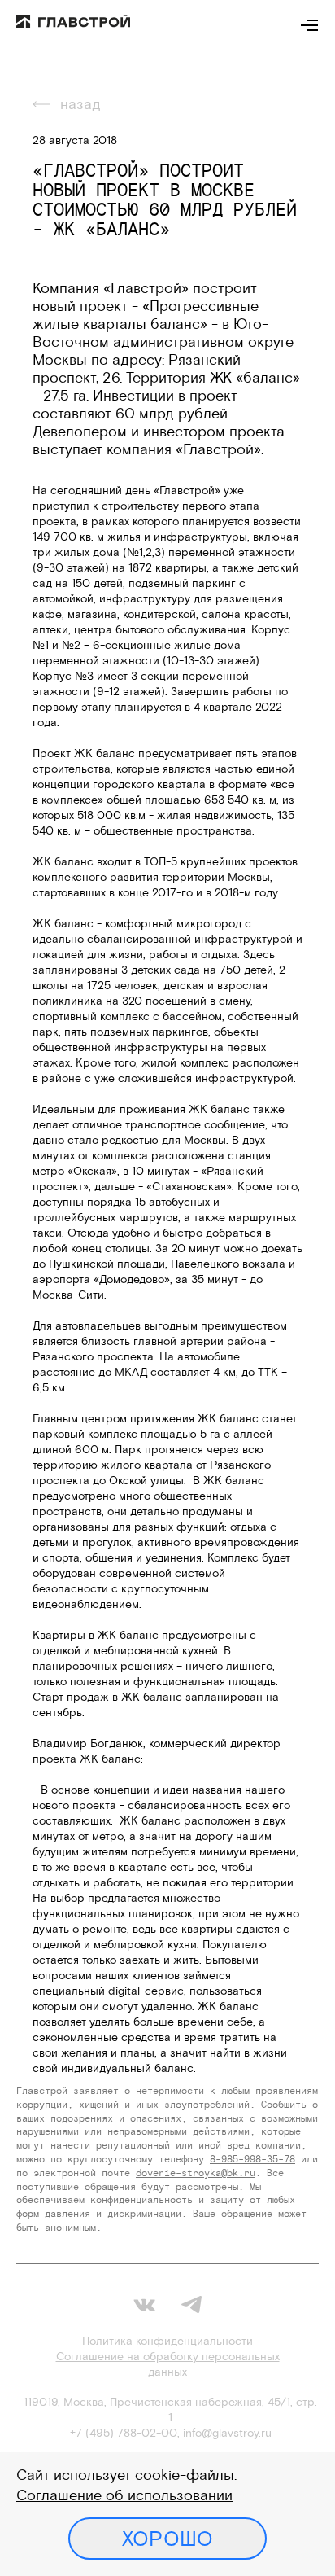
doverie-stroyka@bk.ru (196, 2173)
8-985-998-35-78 (252, 2159)
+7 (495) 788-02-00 (124, 2433)
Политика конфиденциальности (167, 2341)
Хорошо (168, 2539)
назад (80, 104)
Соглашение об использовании (124, 2495)
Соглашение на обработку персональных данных (168, 2364)
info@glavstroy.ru (227, 2433)
